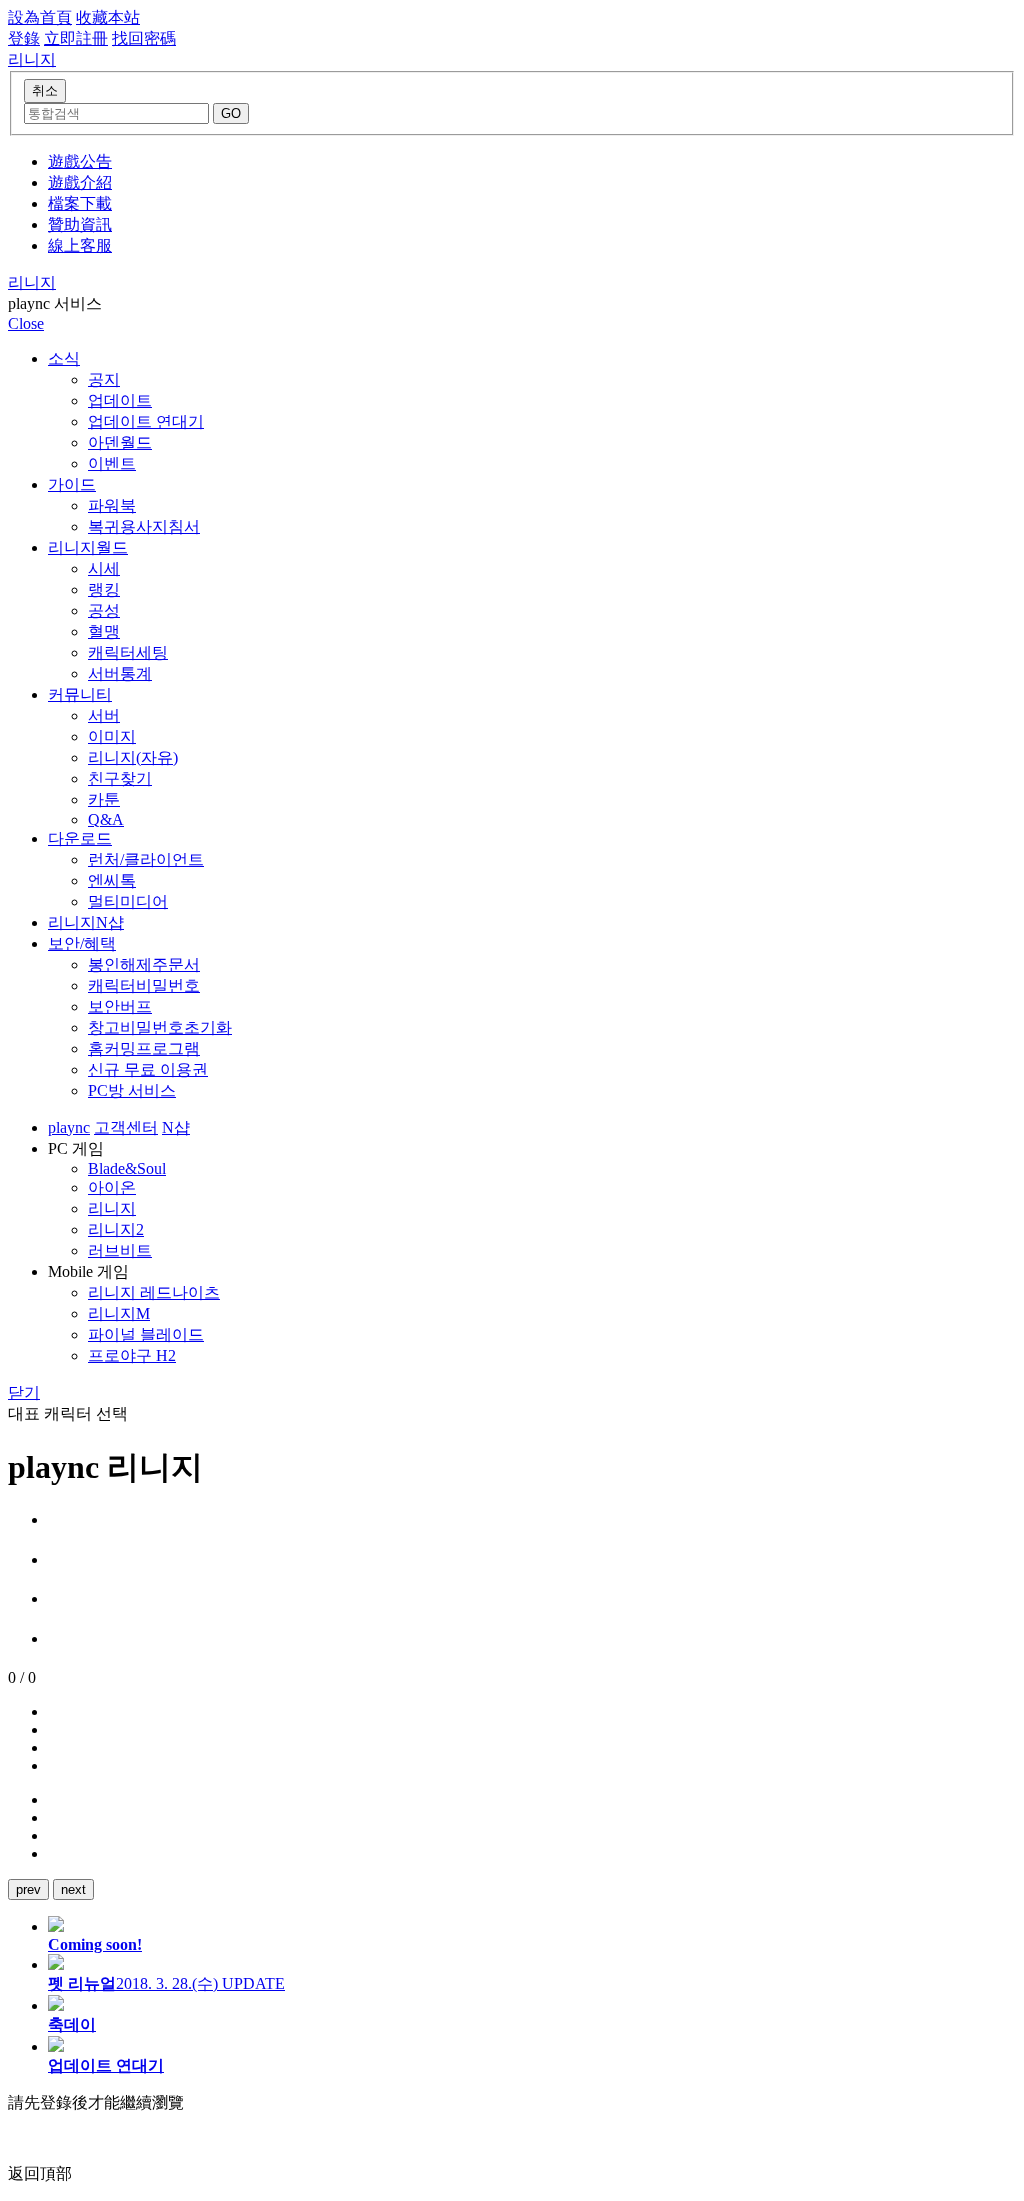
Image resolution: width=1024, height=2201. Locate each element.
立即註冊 (76, 38)
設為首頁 (40, 17)
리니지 (32, 282)
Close (26, 323)
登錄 (24, 38)
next (73, 1889)
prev (28, 1889)
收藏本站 (108, 17)
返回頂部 (40, 2173)
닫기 (24, 1392)
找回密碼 (144, 38)
